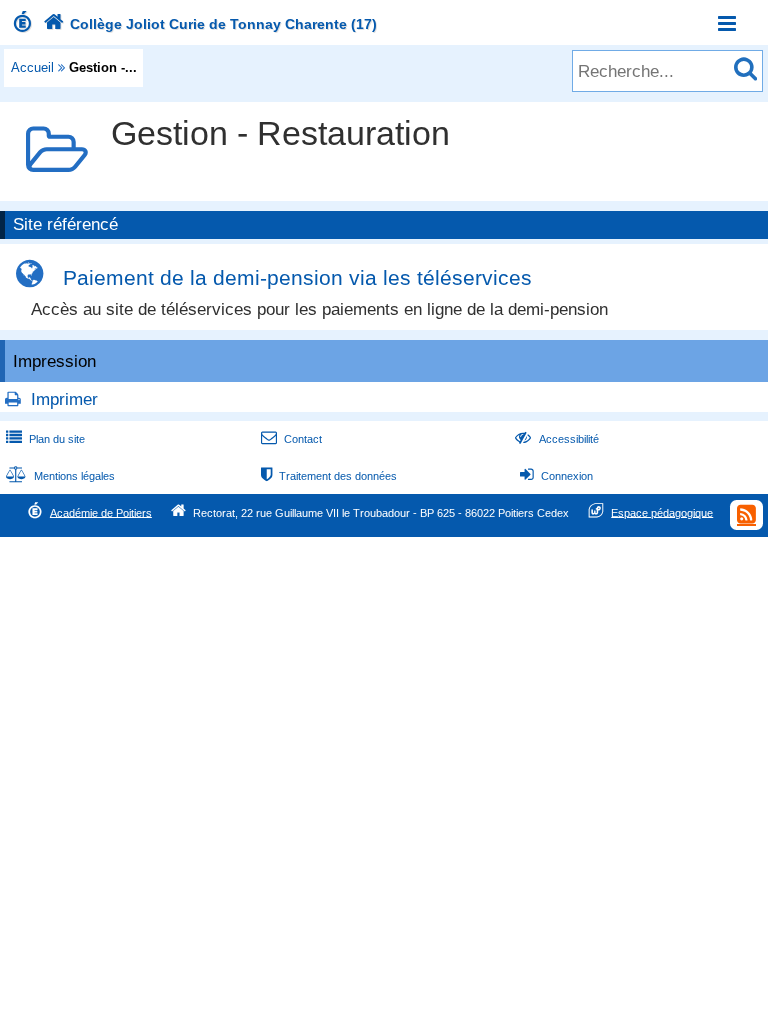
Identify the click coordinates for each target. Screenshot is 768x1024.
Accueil (32, 67)
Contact (291, 439)
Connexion (556, 476)
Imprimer (64, 399)
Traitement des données (329, 476)
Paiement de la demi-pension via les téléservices (297, 277)
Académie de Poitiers (101, 512)
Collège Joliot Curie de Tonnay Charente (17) (210, 24)
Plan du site (45, 439)
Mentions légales (60, 476)
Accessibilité (556, 439)
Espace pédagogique (662, 512)
